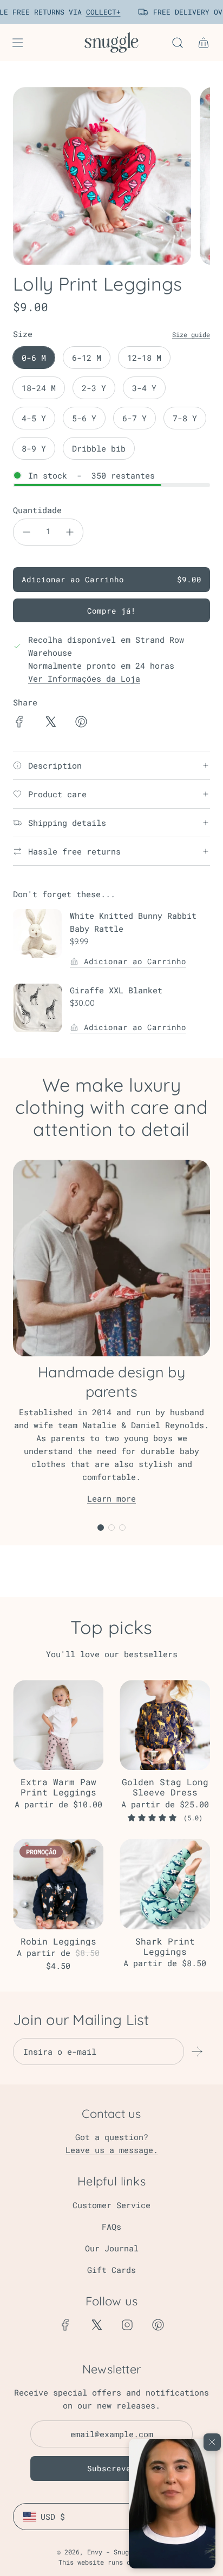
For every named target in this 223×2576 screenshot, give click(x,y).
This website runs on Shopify (111, 2562)
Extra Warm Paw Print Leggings (58, 1787)
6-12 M (87, 358)
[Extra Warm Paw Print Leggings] (58, 1725)
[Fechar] (212, 2442)
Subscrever (111, 2468)
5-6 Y (84, 418)
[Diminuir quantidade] (27, 532)
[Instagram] (127, 2325)
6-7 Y (135, 418)
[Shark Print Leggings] (165, 1884)
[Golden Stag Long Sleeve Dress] (165, 1725)
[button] (172, 2504)
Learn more (111, 1498)
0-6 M (34, 358)
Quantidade (37, 510)
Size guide (191, 334)
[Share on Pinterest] (81, 723)
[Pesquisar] (178, 43)
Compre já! (111, 611)
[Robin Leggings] (58, 1884)
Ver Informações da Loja (84, 678)
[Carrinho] (204, 43)
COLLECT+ (99, 12)
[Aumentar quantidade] (70, 532)
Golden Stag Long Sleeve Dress (165, 1787)
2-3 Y (94, 388)
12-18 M (144, 358)
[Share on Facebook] (19, 723)
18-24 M (39, 388)
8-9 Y (34, 448)
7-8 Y (185, 418)
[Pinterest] (158, 2325)
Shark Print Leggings (165, 1946)
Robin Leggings (58, 1941)
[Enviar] (197, 2052)
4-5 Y (34, 418)
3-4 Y (144, 388)
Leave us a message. (112, 2150)
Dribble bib (99, 448)
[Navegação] (17, 43)
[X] (96, 2325)
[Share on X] (50, 723)
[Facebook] (65, 2325)
